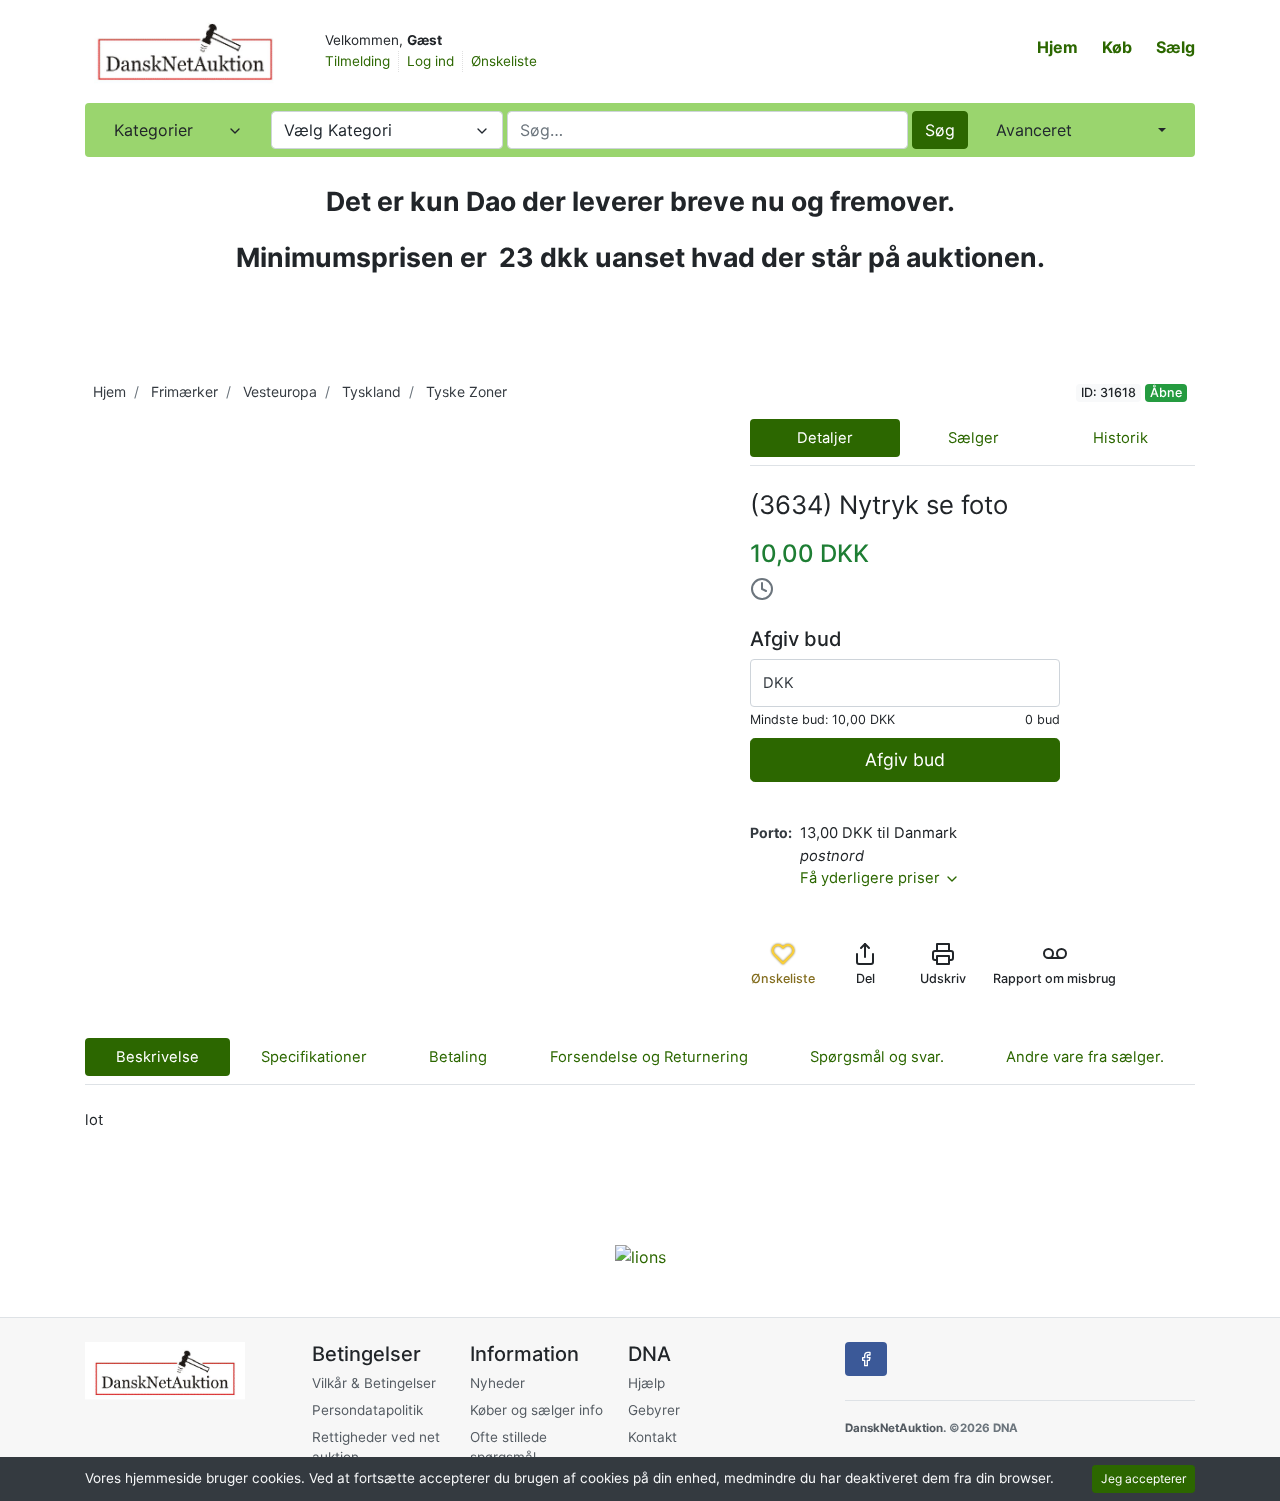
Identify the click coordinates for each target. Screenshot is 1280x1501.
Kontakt (652, 1437)
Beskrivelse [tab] (157, 1057)
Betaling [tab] (458, 1057)
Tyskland (371, 391)
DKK (778, 683)
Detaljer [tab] (825, 438)
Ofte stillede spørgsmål (508, 1447)
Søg (940, 130)
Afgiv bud (905, 759)
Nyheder (497, 1383)
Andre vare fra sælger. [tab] (1085, 1057)
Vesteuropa (280, 391)
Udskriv (943, 978)
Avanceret (1034, 130)
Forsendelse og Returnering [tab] (649, 1057)
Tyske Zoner (466, 391)
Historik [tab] (1120, 438)
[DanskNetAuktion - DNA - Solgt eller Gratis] (185, 49)
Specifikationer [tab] (314, 1057)
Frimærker (184, 391)
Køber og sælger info (536, 1410)
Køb (1117, 47)
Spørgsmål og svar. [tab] (877, 1057)
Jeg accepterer (1143, 1478)
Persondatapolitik (367, 1410)
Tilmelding (357, 61)
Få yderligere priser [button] (872, 878)
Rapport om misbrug (1054, 978)
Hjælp (646, 1383)
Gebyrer (654, 1410)
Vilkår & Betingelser (374, 1383)
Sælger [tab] (973, 438)
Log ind (430, 61)
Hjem (1057, 47)
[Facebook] (866, 1359)
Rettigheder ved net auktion (376, 1447)
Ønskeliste (504, 61)
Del (865, 978)
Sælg (1175, 47)
